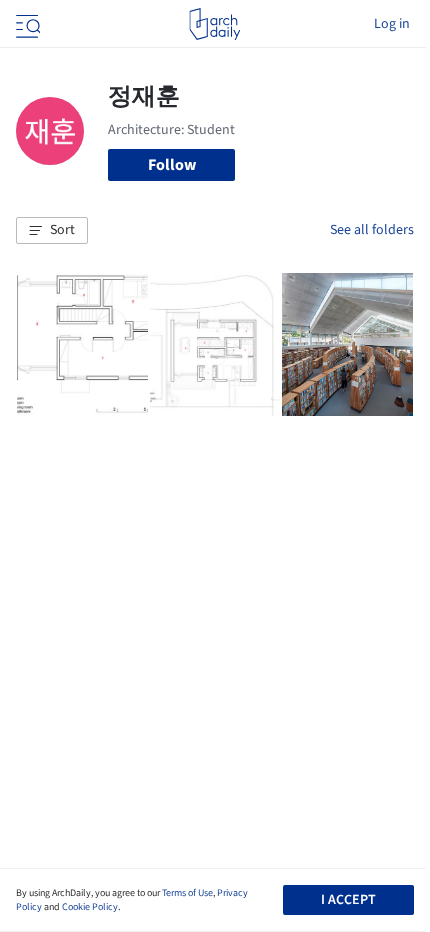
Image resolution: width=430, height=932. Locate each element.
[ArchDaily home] (214, 24)
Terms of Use (187, 893)
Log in (392, 24)
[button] (52, 231)
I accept (348, 900)
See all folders (372, 230)
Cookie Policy (90, 907)
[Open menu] (26, 24)
